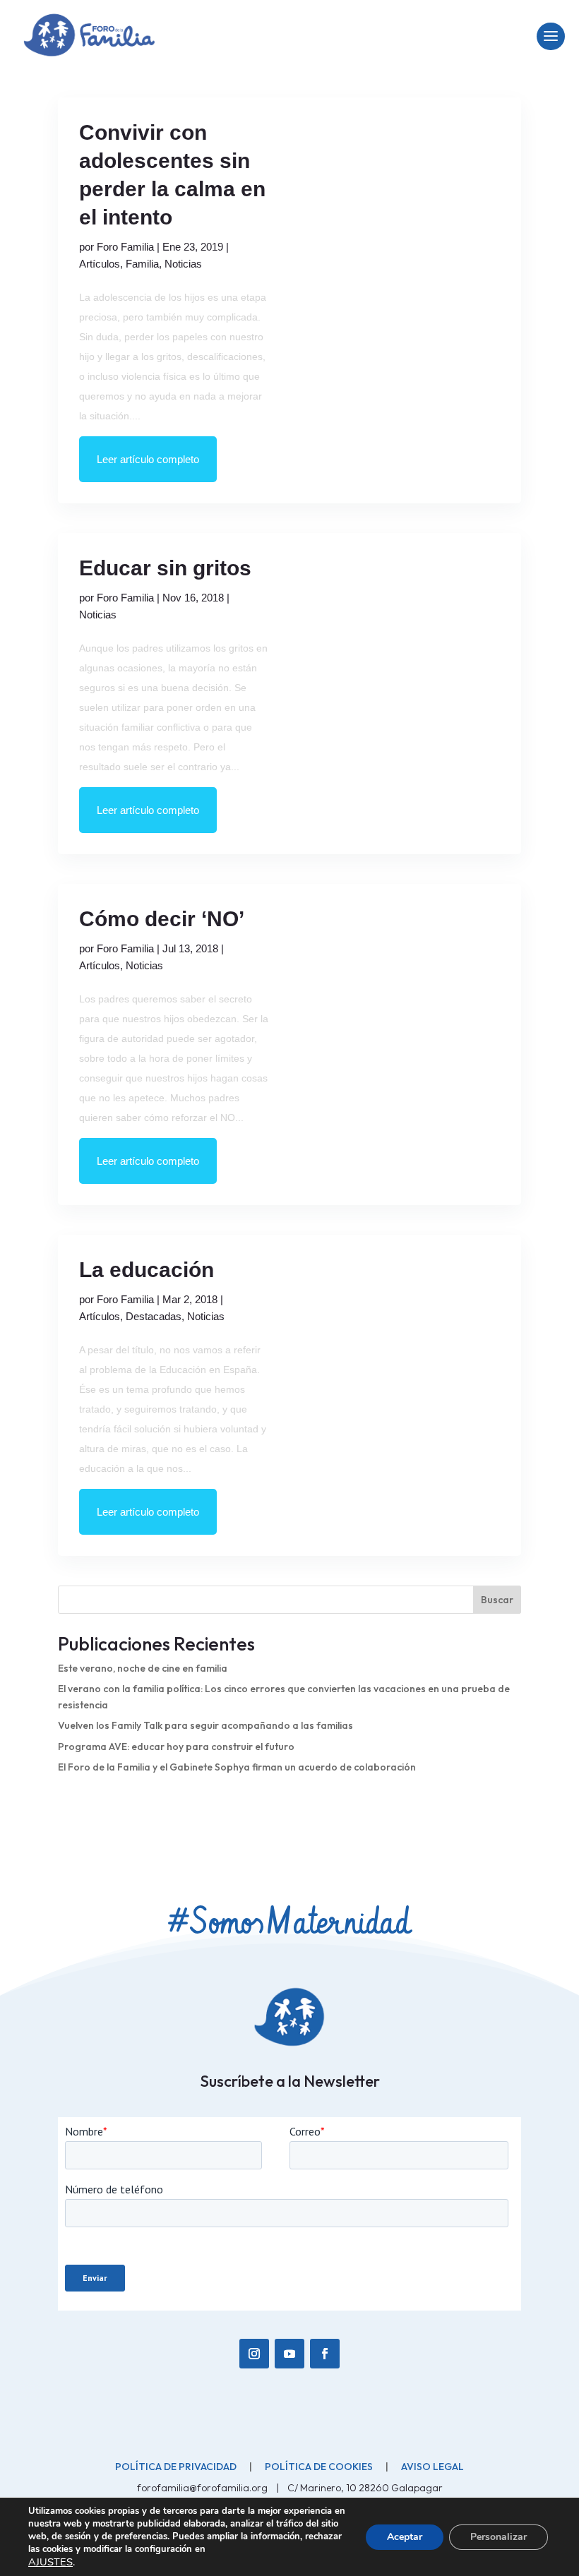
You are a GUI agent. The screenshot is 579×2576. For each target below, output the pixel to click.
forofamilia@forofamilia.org (203, 2488)
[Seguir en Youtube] (289, 2354)
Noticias (183, 264)
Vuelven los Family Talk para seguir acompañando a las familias (205, 1725)
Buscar (497, 1600)
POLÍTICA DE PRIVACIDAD (176, 2467)
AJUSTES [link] (50, 2562)
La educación (147, 1270)
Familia (142, 264)
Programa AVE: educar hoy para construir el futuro (176, 1747)
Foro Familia (125, 247)
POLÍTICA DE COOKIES (319, 2467)
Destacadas (154, 1316)
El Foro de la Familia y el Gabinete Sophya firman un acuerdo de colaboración (237, 1767)
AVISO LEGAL (432, 2467)
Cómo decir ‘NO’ (162, 919)
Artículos (100, 264)
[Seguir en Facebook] (325, 2354)
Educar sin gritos (165, 568)
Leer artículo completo (148, 459)
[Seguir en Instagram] (254, 2354)
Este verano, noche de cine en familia (143, 1668)
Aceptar (405, 2537)
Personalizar (499, 2537)
